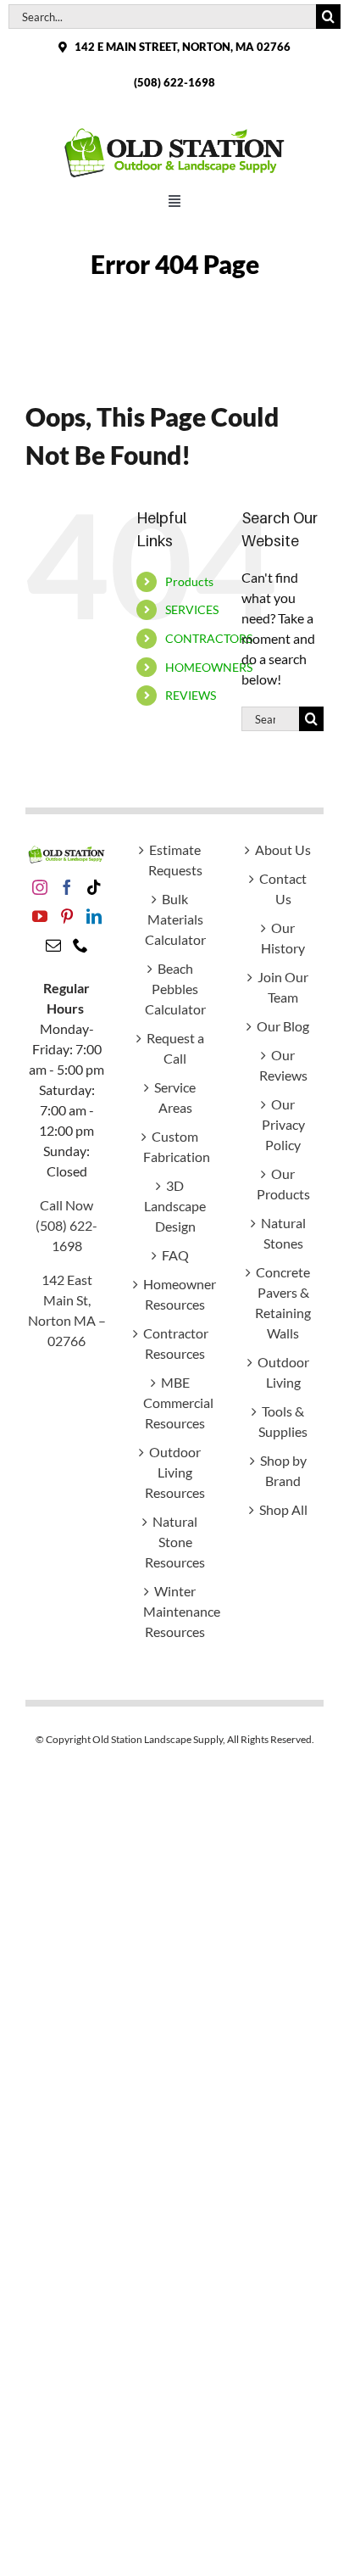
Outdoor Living (283, 1372)
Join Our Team (283, 987)
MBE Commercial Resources (175, 1403)
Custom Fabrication (175, 1146)
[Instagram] (40, 887)
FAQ (175, 1255)
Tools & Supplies (283, 1421)
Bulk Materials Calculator (175, 919)
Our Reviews (283, 1065)
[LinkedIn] (94, 916)
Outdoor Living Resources (175, 1472)
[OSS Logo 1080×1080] (174, 131)
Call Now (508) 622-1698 (66, 1225)
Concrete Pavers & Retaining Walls (283, 1302)
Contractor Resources (175, 1343)
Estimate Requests (175, 860)
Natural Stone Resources (175, 1542)
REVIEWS (191, 695)
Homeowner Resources (175, 1294)
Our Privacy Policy (283, 1124)
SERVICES (192, 609)
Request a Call (175, 1048)
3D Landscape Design (175, 1206)
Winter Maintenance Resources (175, 1611)
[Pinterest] (67, 916)
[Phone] (80, 945)
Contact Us (283, 888)
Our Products (283, 1184)
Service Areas (175, 1097)
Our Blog (283, 1026)
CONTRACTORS (209, 638)
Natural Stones (283, 1233)
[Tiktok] (94, 887)
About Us (283, 849)
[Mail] (53, 945)
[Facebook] (67, 887)
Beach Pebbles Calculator (175, 989)
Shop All (283, 1509)
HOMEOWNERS (209, 667)
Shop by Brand (283, 1470)
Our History (283, 938)
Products (189, 581)
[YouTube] (40, 916)
